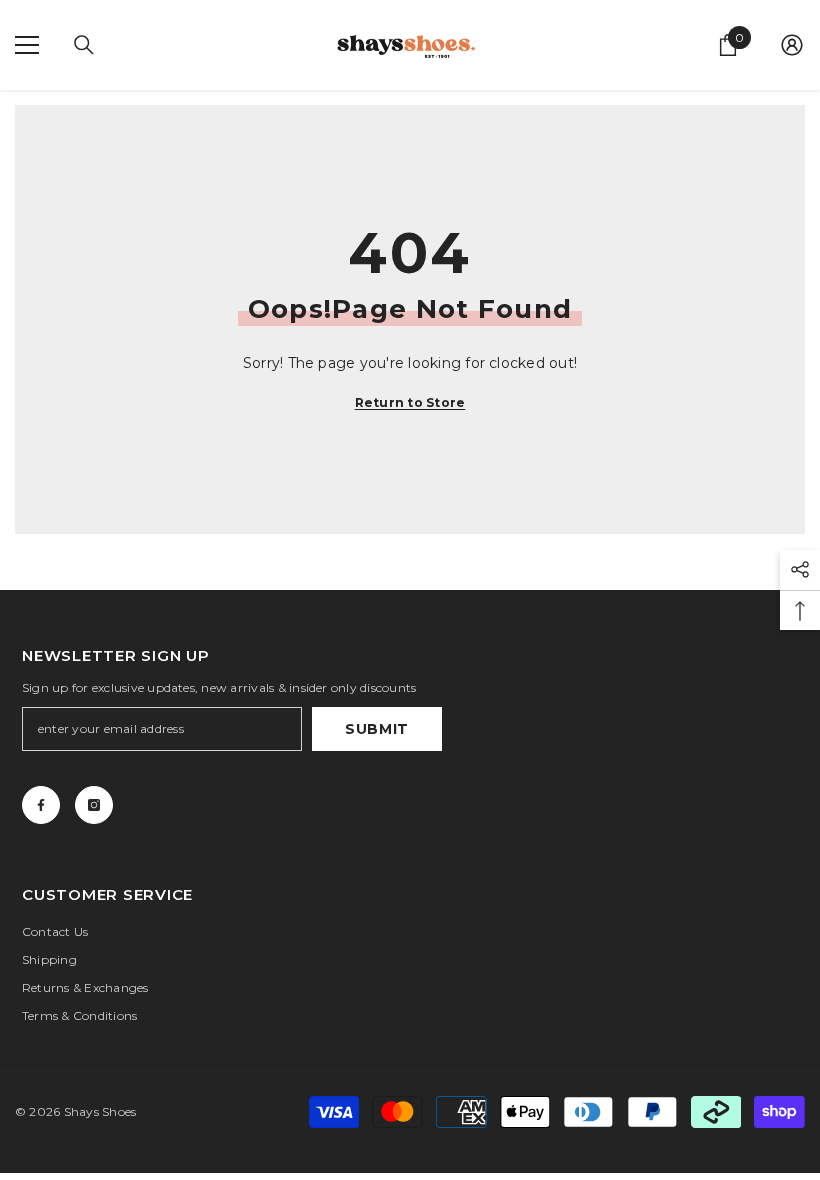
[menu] (27, 45)
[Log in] (792, 45)
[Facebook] (41, 805)
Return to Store (410, 402)
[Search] (84, 45)
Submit (377, 729)
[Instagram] (94, 805)
